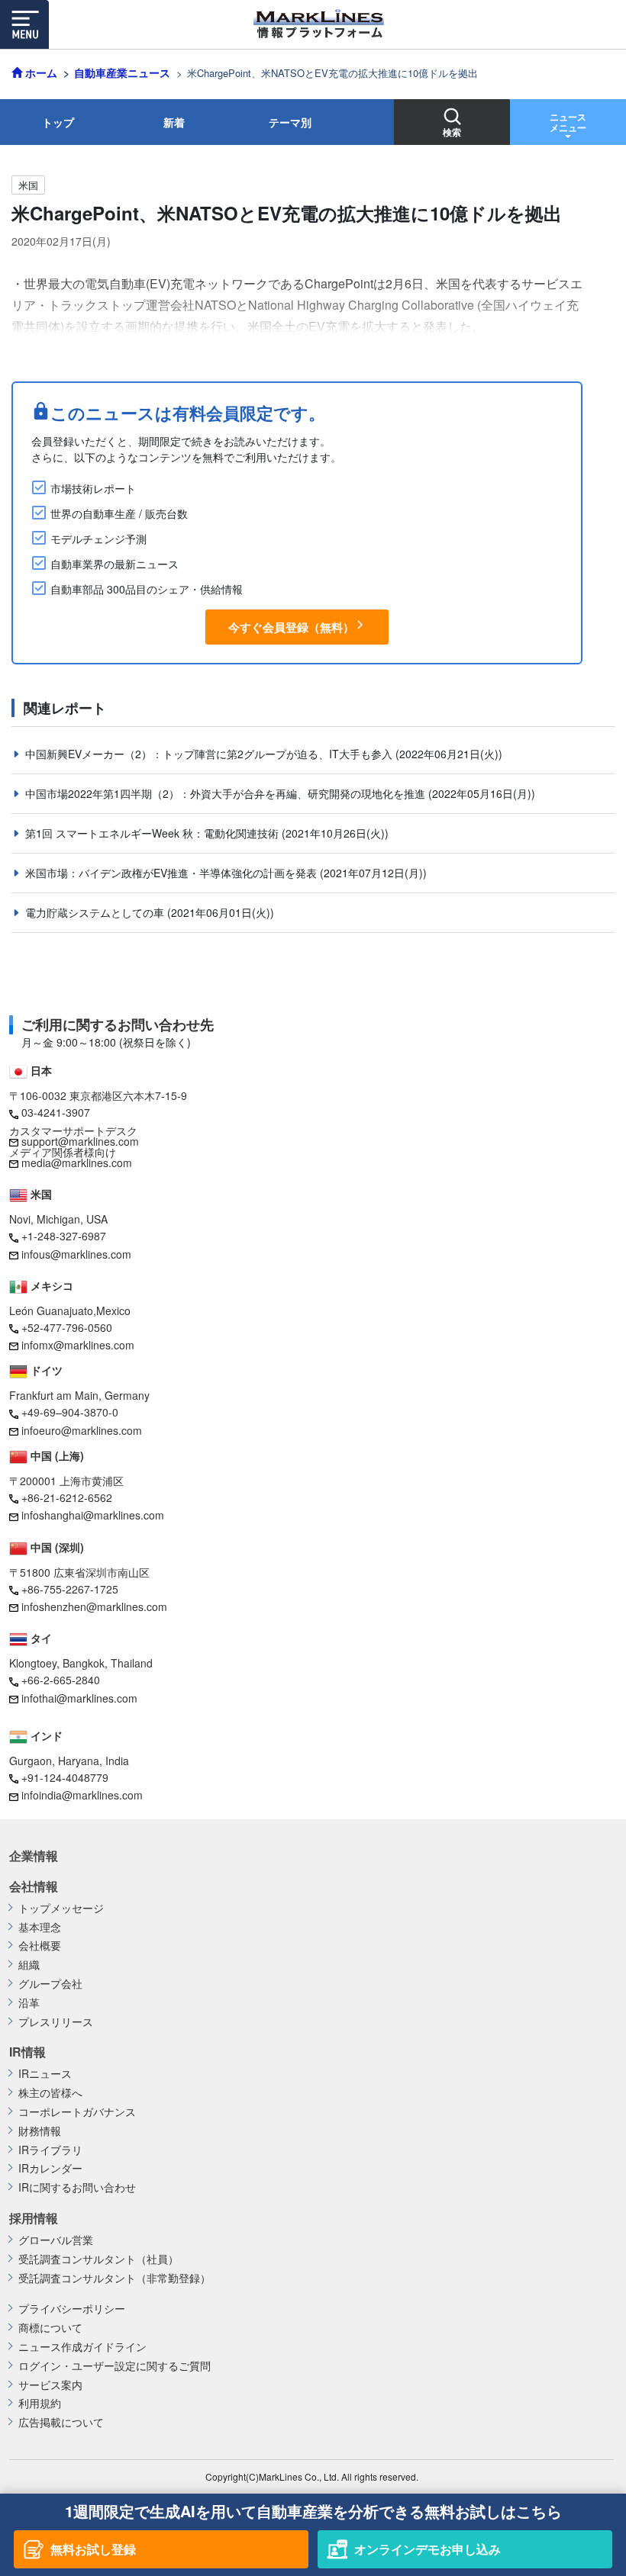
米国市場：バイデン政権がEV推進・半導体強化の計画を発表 (173, 873)
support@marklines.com (80, 1141)
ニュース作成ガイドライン (82, 2347)
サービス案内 (50, 2385)
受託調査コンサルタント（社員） (98, 2259)
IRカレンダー (50, 2168)
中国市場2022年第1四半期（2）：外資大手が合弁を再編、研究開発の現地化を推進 (227, 793)
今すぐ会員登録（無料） (291, 627)
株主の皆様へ (50, 2093)
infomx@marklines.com (78, 1345)
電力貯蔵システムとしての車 (96, 912)
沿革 (29, 2003)
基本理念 (40, 1927)
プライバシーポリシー (72, 2309)
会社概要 (40, 1946)
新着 (174, 122)
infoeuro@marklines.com (82, 1430)
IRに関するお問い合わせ (77, 2187)
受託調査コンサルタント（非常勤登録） (115, 2278)
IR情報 (27, 2052)
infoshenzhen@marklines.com (94, 1606)
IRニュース (45, 2074)
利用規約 (40, 2403)
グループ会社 (50, 1984)
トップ (58, 122)
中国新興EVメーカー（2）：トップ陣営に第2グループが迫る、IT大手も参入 (210, 754)
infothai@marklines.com (79, 1698)
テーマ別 (290, 122)
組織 (29, 1965)
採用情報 (34, 2218)
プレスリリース (56, 2022)
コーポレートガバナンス (77, 2112)
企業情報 (34, 1856)
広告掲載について (61, 2422)
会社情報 (34, 1886)
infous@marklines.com (76, 1254)
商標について (50, 2328)
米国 (28, 185)
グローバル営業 (56, 2240)
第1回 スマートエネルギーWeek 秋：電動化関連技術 (153, 833)
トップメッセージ (61, 1908)
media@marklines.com (77, 1163)
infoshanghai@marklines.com (93, 1515)
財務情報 (40, 2131)
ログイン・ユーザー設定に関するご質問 (115, 2366)
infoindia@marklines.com (82, 1795)
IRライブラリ (50, 2150)
